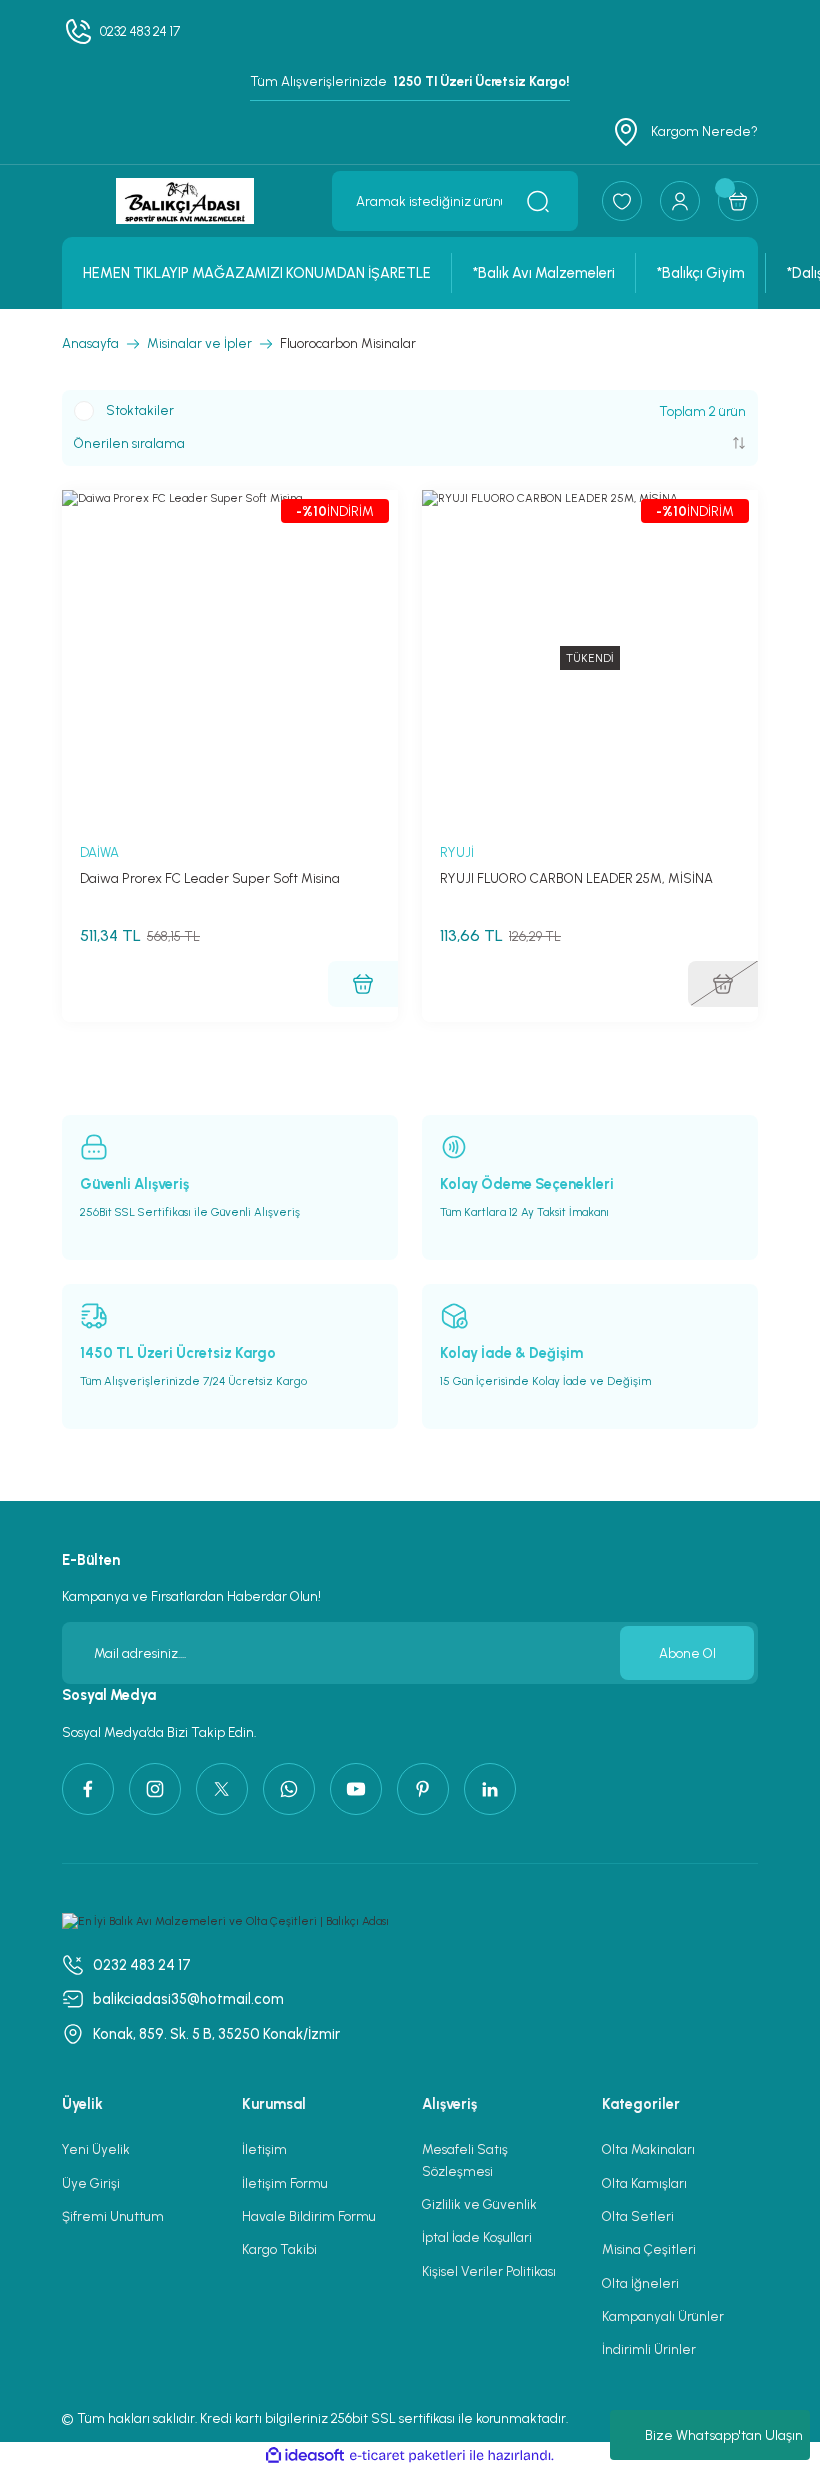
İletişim (264, 2149)
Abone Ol (687, 1653)
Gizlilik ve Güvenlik (479, 2204)
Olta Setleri (638, 2216)
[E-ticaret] (407, 2455)
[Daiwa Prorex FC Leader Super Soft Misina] (230, 658)
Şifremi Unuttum (113, 2216)
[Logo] (185, 201)
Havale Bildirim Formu (309, 2216)
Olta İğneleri (640, 2283)
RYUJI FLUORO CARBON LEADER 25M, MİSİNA (576, 878)
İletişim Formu (285, 2183)
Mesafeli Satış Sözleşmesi (465, 2159)
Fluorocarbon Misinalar (348, 343)
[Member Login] (680, 201)
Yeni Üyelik (96, 2149)
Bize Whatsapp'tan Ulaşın (724, 2435)
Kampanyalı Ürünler (663, 2316)
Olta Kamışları (644, 2183)
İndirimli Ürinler (649, 2349)
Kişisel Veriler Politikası (489, 2271)
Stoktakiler (140, 410)
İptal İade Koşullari (477, 2237)
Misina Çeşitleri (649, 2249)
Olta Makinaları (648, 2149)
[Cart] (738, 201)
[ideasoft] (305, 2456)
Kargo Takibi (279, 2249)
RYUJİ (457, 852)
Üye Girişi (91, 2183)
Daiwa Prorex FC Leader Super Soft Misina (210, 878)
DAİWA (99, 852)
